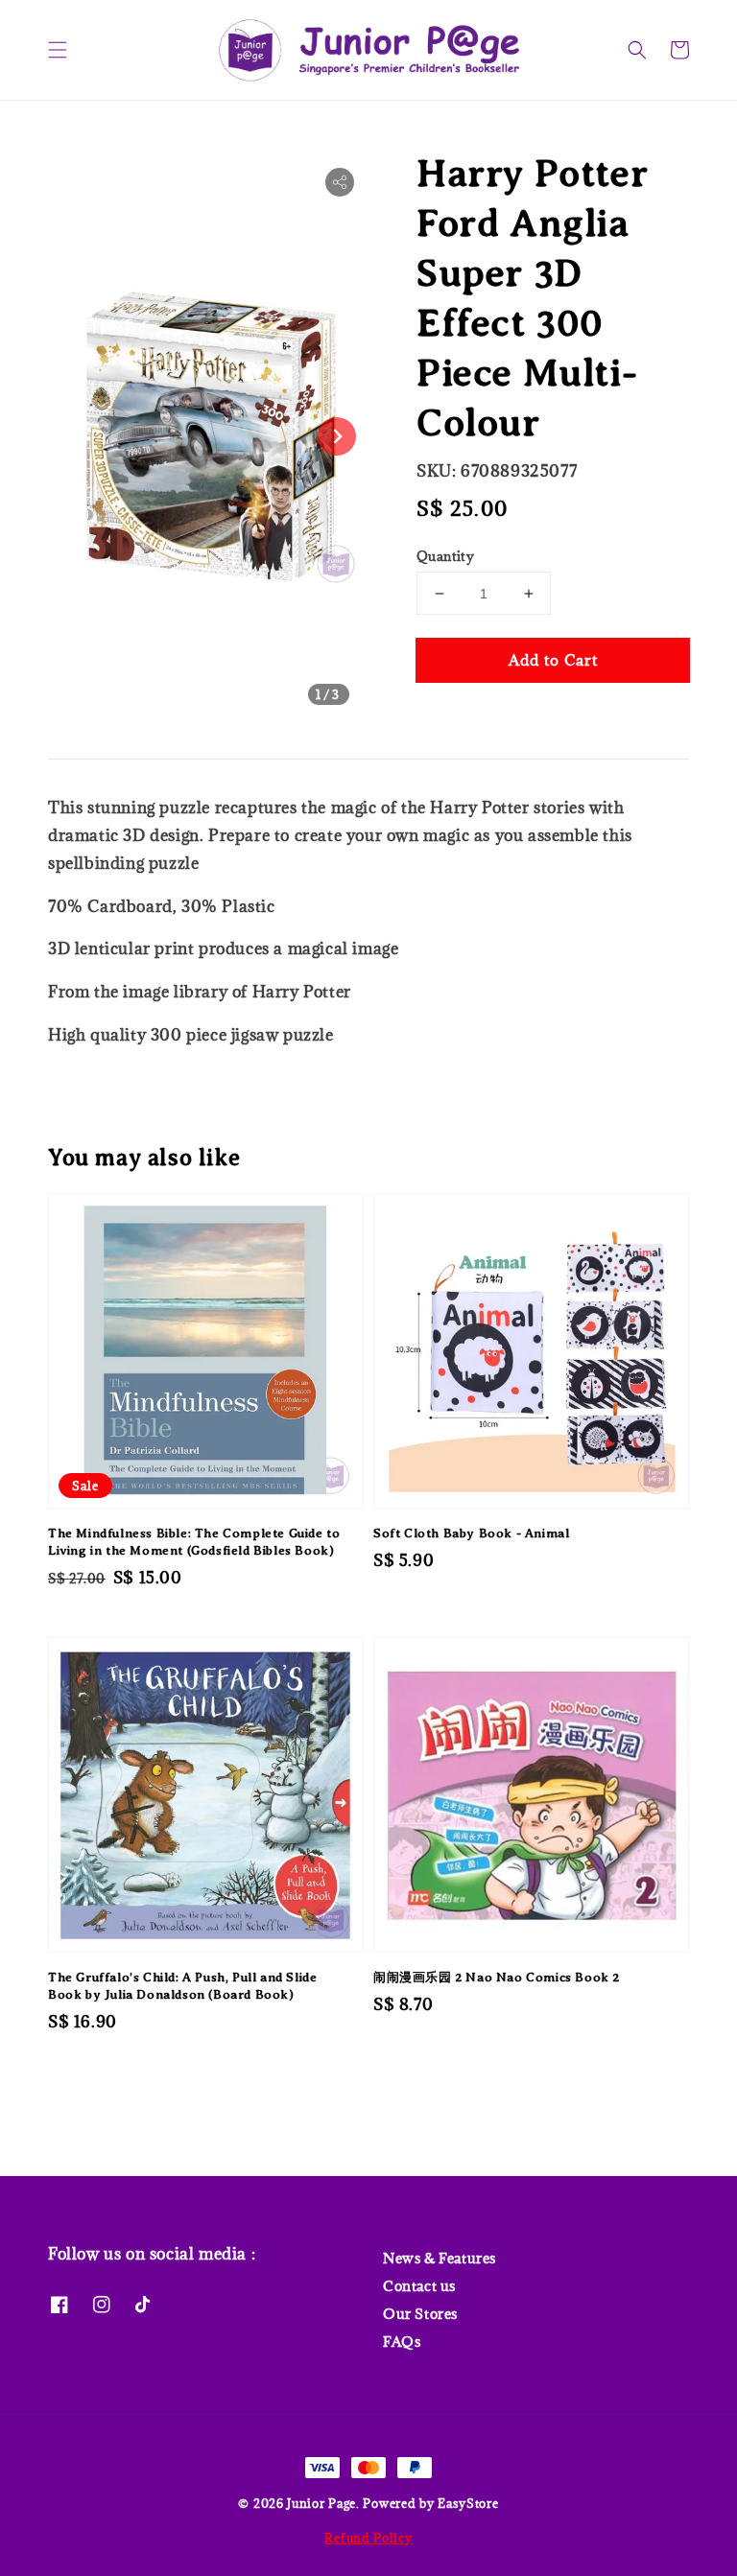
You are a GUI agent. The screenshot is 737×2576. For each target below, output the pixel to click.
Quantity (445, 556)
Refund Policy (368, 2538)
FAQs (402, 2342)
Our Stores (420, 2314)
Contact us (419, 2286)
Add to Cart (553, 660)
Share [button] (463, 718)
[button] (58, 50)
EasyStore (468, 2503)
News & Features (440, 2259)
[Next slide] (337, 436)
